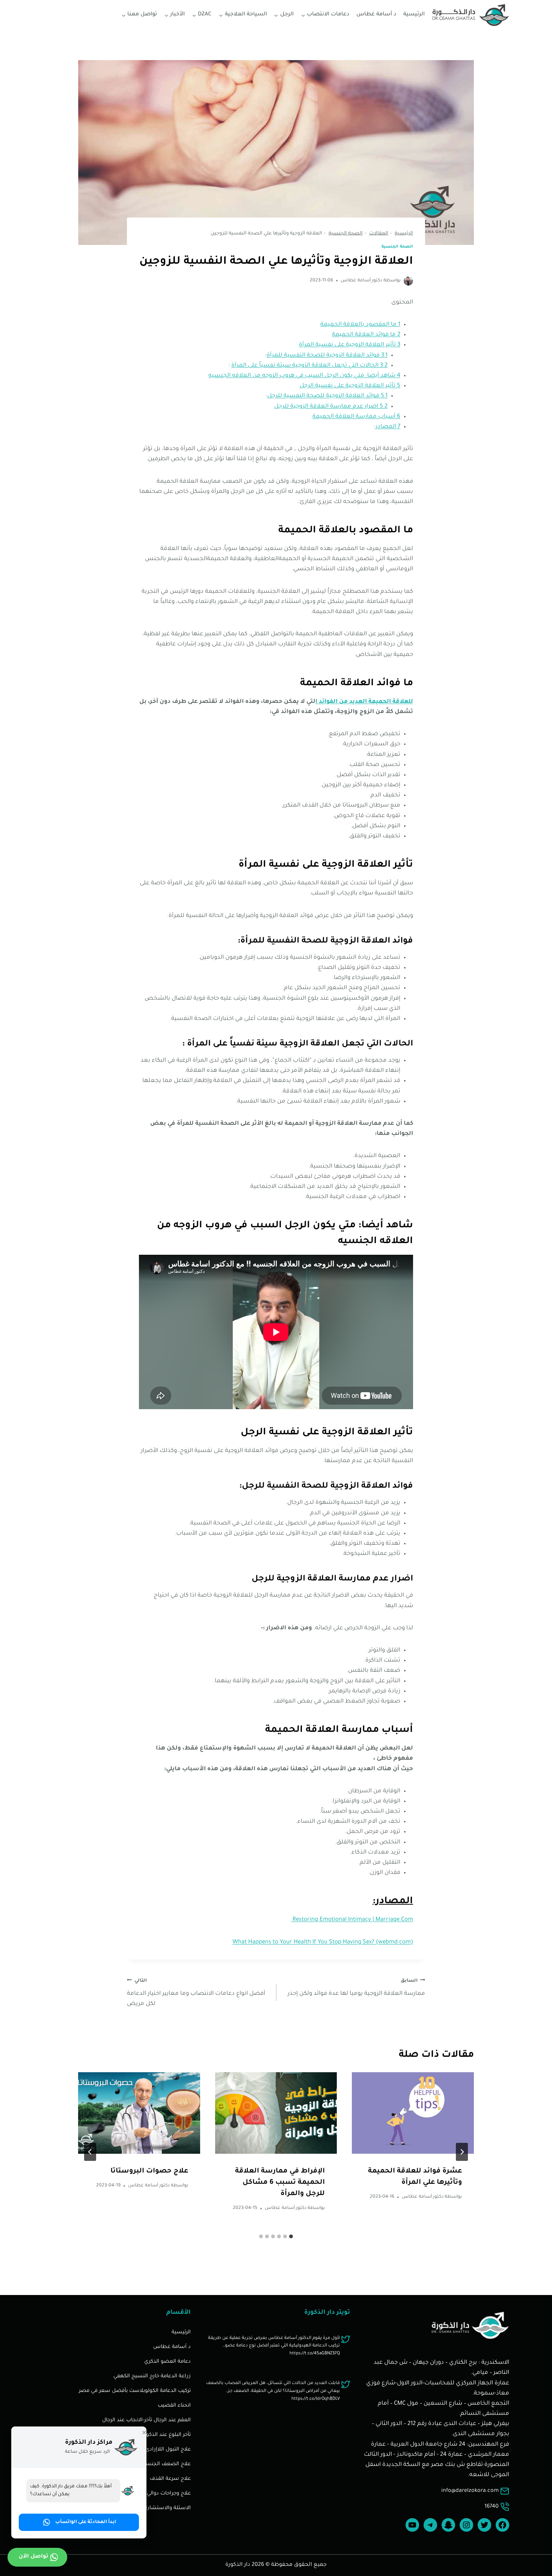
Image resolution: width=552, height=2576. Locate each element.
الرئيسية (414, 15)
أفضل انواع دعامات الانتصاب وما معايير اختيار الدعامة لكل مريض (196, 1993)
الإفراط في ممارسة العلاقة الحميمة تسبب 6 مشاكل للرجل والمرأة (280, 2183)
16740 (492, 2507)
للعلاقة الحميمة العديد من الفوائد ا (364, 702)
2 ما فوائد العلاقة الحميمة (366, 335)
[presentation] (413, 2113)
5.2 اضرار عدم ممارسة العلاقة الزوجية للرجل (331, 407)
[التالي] (90, 2152)
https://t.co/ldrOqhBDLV (316, 2399)
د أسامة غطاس (376, 15)
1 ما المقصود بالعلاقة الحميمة (360, 325)
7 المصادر (388, 427)
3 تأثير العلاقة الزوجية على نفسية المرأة (350, 345)
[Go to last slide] (462, 2152)
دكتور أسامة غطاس (361, 281)
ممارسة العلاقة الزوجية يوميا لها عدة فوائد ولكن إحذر (356, 1988)
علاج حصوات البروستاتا (149, 2171)
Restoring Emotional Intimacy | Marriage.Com (352, 1920)
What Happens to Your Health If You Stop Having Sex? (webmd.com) (323, 1942)
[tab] (291, 2236)
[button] (79, 2522)
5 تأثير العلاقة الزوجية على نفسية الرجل (350, 386)
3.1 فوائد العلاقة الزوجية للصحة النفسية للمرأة (327, 356)
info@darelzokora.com (470, 2491)
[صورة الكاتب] (408, 281)
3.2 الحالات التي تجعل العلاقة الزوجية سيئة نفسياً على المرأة (309, 366)
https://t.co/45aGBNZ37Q (315, 2354)
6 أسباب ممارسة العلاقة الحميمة (356, 417)
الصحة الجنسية (397, 247)
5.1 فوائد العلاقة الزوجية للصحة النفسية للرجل (327, 396)
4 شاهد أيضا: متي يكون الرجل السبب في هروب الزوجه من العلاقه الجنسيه (304, 376)
